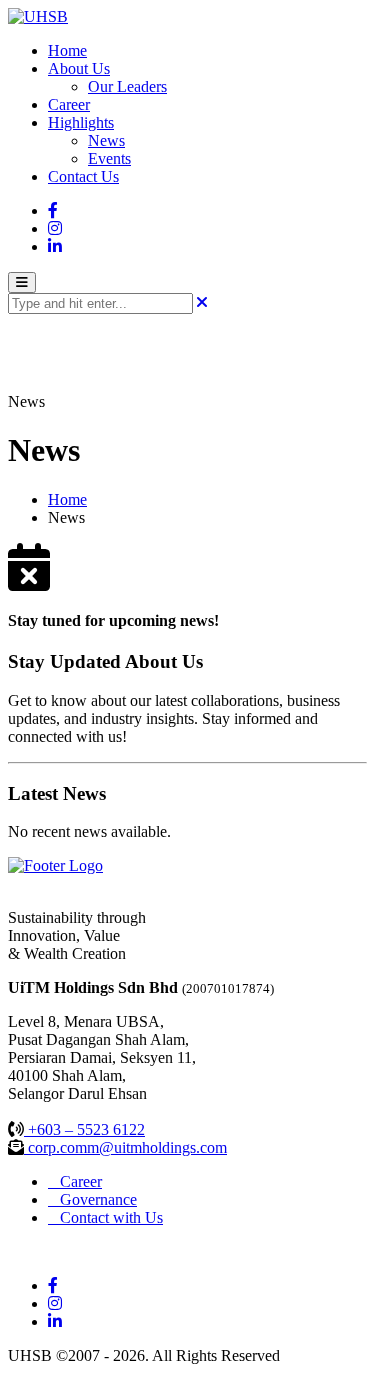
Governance (92, 1199)
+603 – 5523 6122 (84, 1129)
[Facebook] (53, 210)
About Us (79, 68)
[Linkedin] (55, 246)
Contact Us (83, 176)
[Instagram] (55, 228)
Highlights (81, 122)
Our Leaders (127, 86)
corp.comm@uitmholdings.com (125, 1147)
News (106, 140)
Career (69, 104)
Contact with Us (105, 1217)
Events (109, 158)
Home (67, 50)
